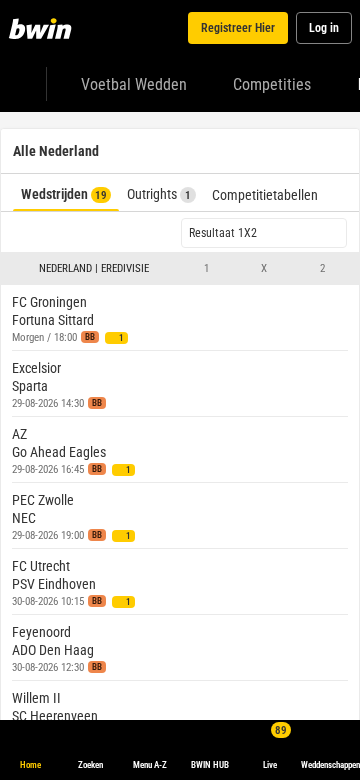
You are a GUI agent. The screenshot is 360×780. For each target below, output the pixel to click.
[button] (180, 269)
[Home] (44, 28)
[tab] (66, 192)
